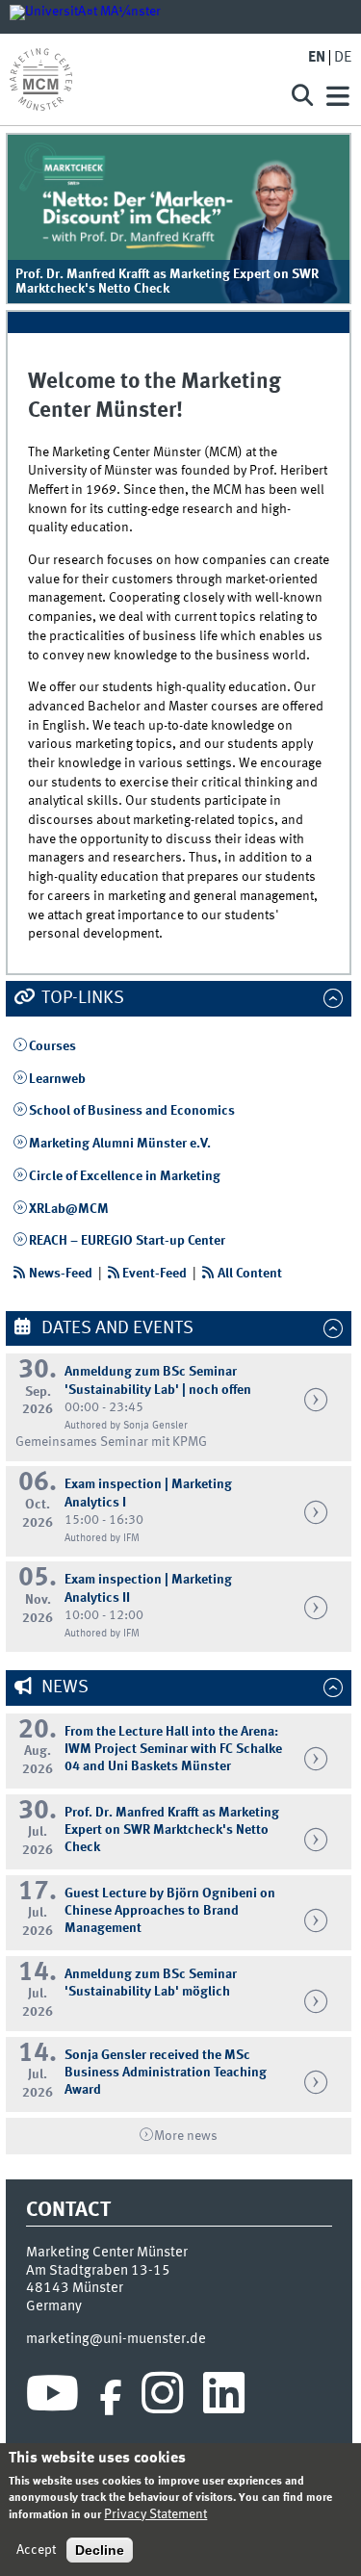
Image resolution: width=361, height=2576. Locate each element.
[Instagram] (162, 2398)
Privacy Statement (155, 2514)
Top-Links (81, 998)
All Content (250, 1274)
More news (186, 2136)
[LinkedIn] (224, 2398)
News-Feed (61, 1274)
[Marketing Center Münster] (142, 79)
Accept (36, 2550)
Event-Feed (155, 1274)
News (63, 1687)
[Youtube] (52, 2398)
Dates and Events (116, 1328)
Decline (100, 2550)
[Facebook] (111, 2398)
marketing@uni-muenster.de (116, 2339)
